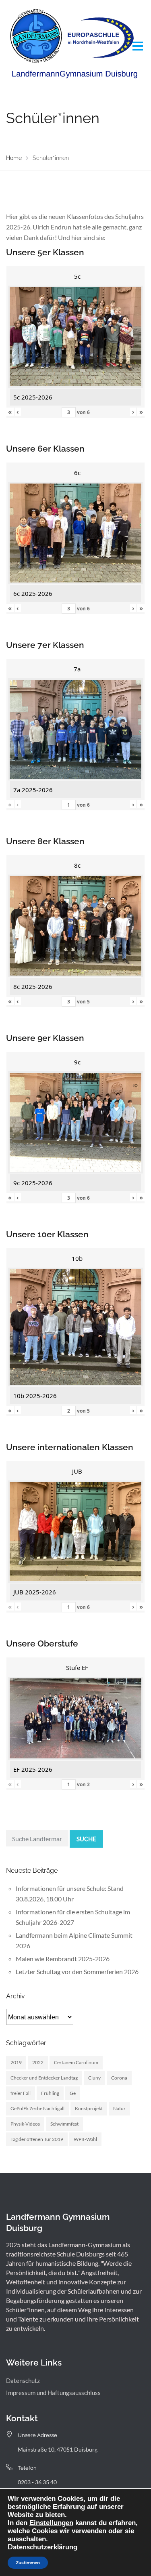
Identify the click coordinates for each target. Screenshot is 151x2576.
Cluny (94, 2078)
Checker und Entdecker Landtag (44, 2078)
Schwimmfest (64, 2124)
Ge (73, 2093)
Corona (119, 2078)
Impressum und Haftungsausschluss (53, 2393)
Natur (119, 2108)
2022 (38, 2062)
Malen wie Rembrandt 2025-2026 (63, 1959)
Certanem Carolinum (76, 2062)
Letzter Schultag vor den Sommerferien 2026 (77, 1971)
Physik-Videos (25, 2124)
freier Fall (21, 2093)
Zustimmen (28, 2563)
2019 (16, 2062)
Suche (86, 1839)
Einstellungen (51, 2523)
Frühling (50, 2093)
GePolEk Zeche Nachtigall (37, 2108)
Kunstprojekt (89, 2108)
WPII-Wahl (85, 2139)
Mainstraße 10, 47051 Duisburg (58, 2449)
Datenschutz (23, 2380)
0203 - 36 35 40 (37, 2482)
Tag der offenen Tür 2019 (37, 2139)
